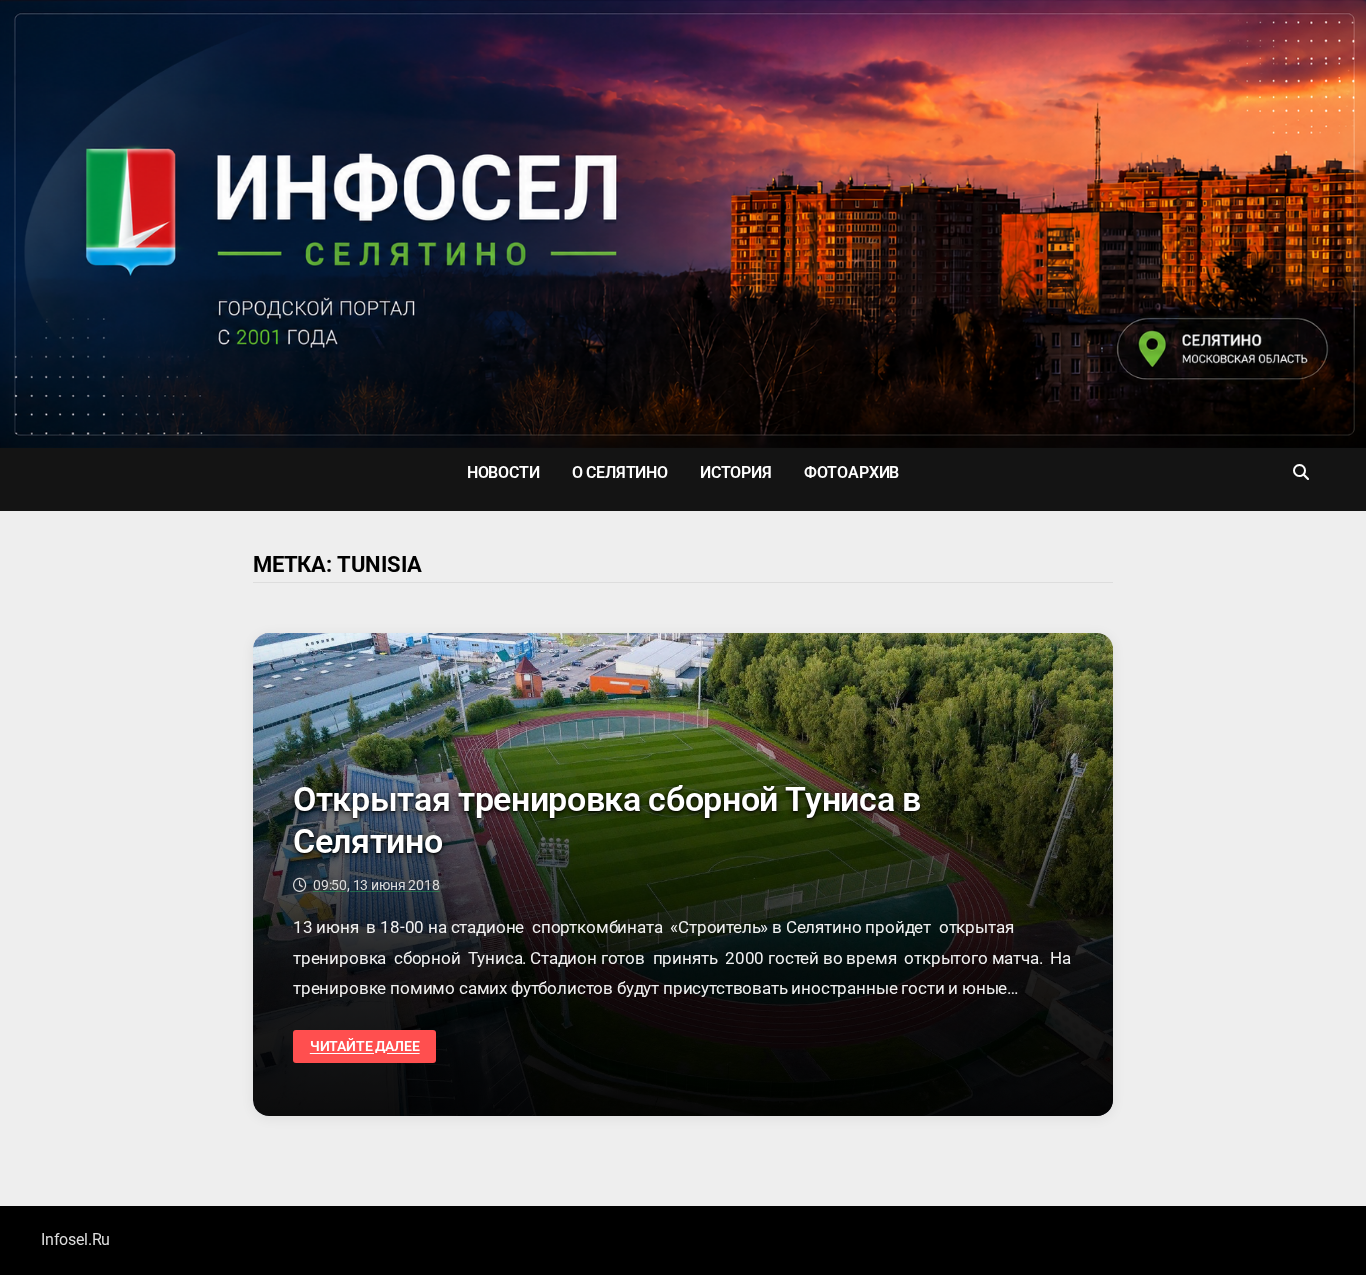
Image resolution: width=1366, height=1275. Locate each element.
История (736, 472)
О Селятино (620, 472)
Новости (503, 472)
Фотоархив (851, 472)
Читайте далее (364, 1046)
